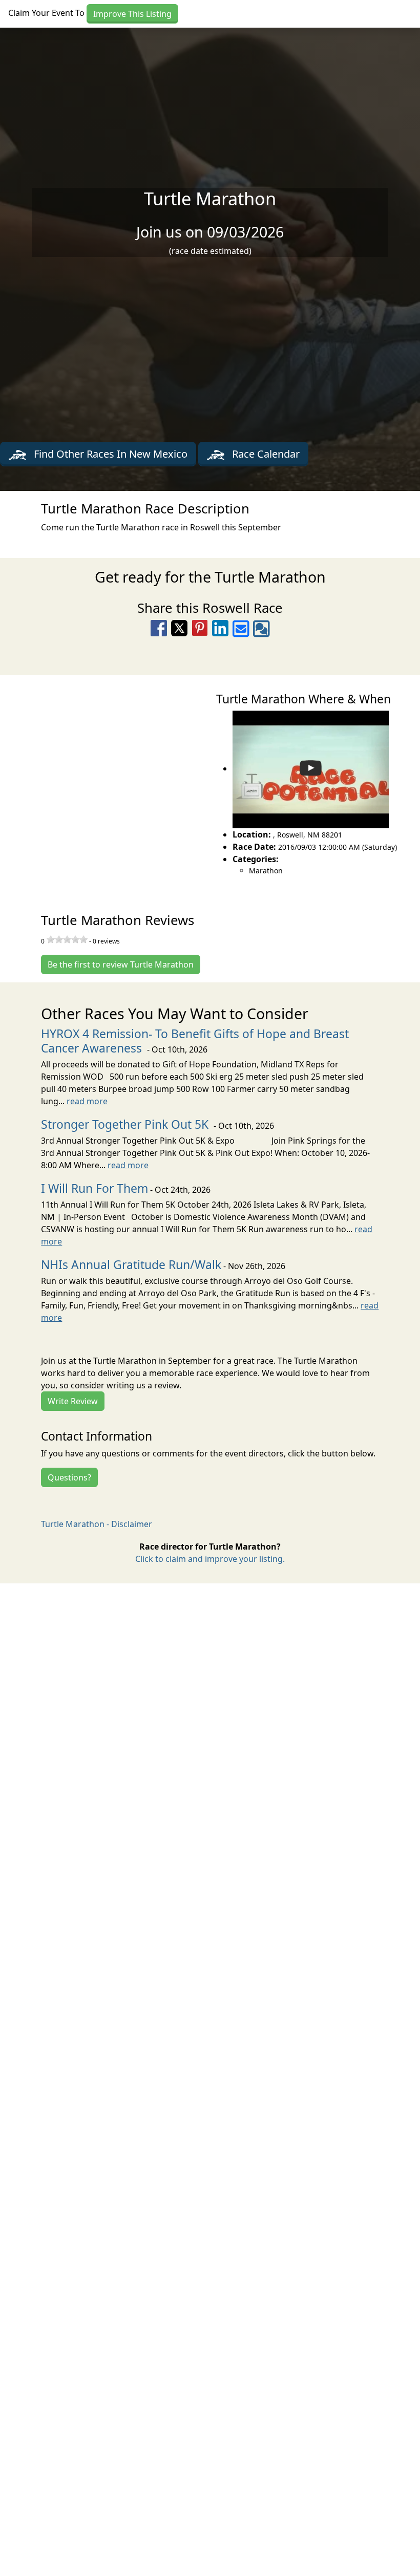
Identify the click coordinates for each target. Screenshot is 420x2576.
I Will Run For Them (94, 1188)
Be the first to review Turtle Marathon (121, 964)
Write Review (73, 1401)
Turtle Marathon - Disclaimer (97, 1524)
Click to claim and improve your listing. (210, 1559)
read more (87, 1101)
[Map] (105, 783)
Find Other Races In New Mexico (109, 454)
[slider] (67, 939)
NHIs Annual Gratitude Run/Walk (131, 1265)
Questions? (69, 1477)
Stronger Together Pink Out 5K (126, 1124)
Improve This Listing (132, 14)
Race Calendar (265, 454)
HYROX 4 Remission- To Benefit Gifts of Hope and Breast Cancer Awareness (195, 1041)
